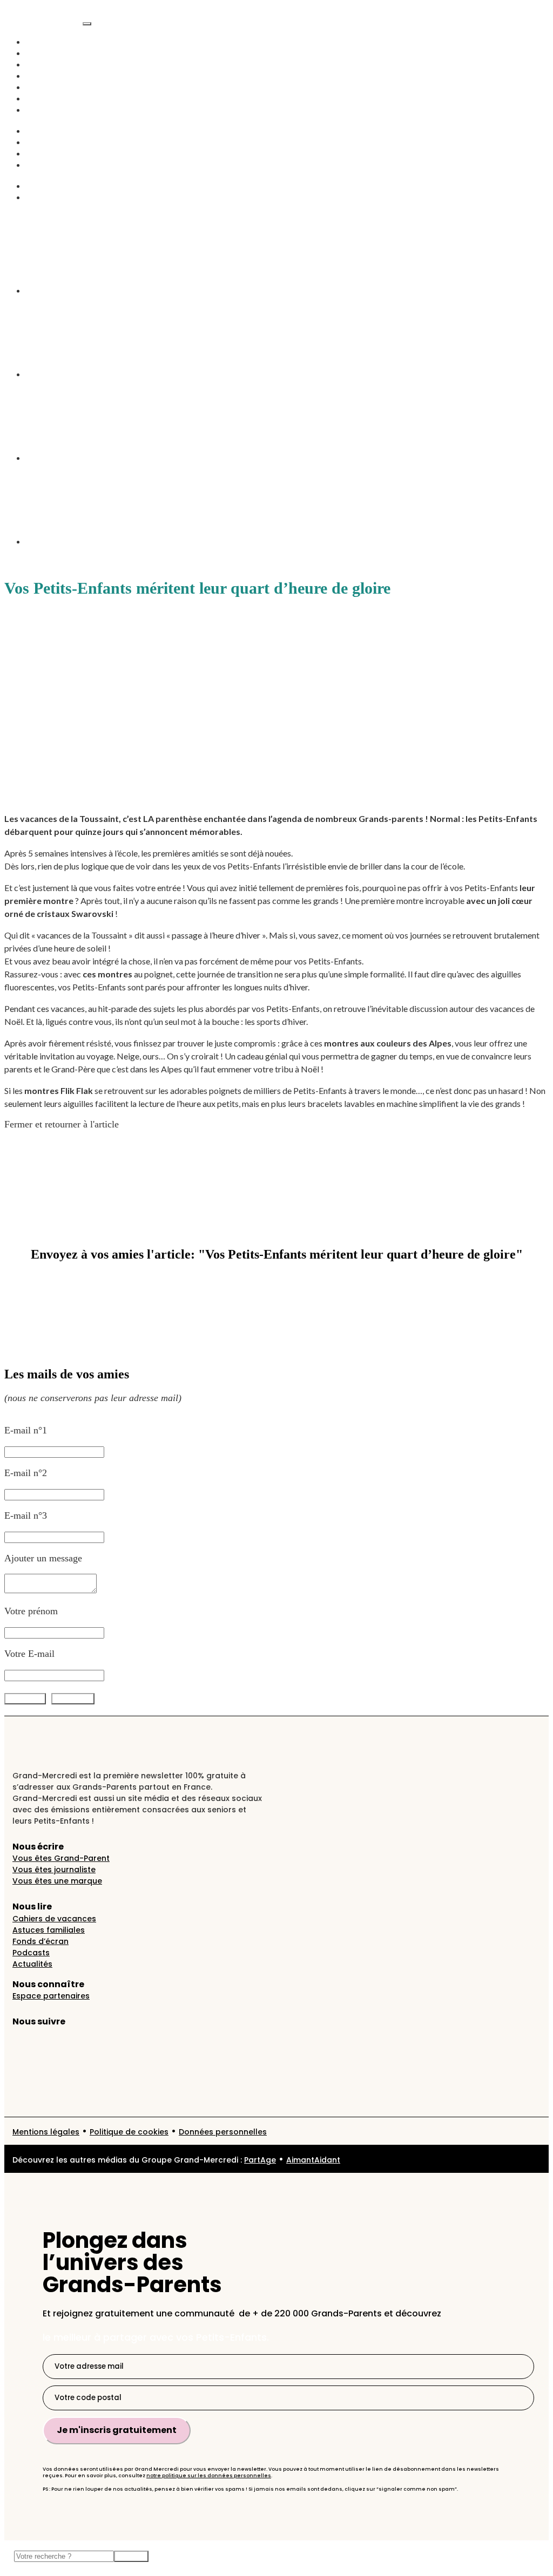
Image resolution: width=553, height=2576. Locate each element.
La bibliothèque (57, 197)
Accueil (41, 42)
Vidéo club (47, 87)
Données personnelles (223, 2132)
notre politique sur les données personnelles (209, 2476)
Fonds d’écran (41, 1941)
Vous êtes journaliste (54, 1870)
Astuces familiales (49, 1930)
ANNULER (25, 1699)
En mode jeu (51, 153)
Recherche (46, 186)
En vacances (50, 98)
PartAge (260, 2160)
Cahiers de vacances (54, 1919)
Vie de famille (54, 64)
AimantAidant (54, 131)
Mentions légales (46, 2132)
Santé (37, 142)
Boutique (44, 165)
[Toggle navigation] (87, 24)
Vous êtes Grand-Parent (61, 1858)
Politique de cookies (129, 2132)
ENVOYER (73, 1699)
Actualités (46, 53)
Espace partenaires (51, 1996)
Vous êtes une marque (57, 1881)
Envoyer (131, 2556)
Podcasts (43, 76)
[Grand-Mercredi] (43, 21)
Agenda (41, 110)
